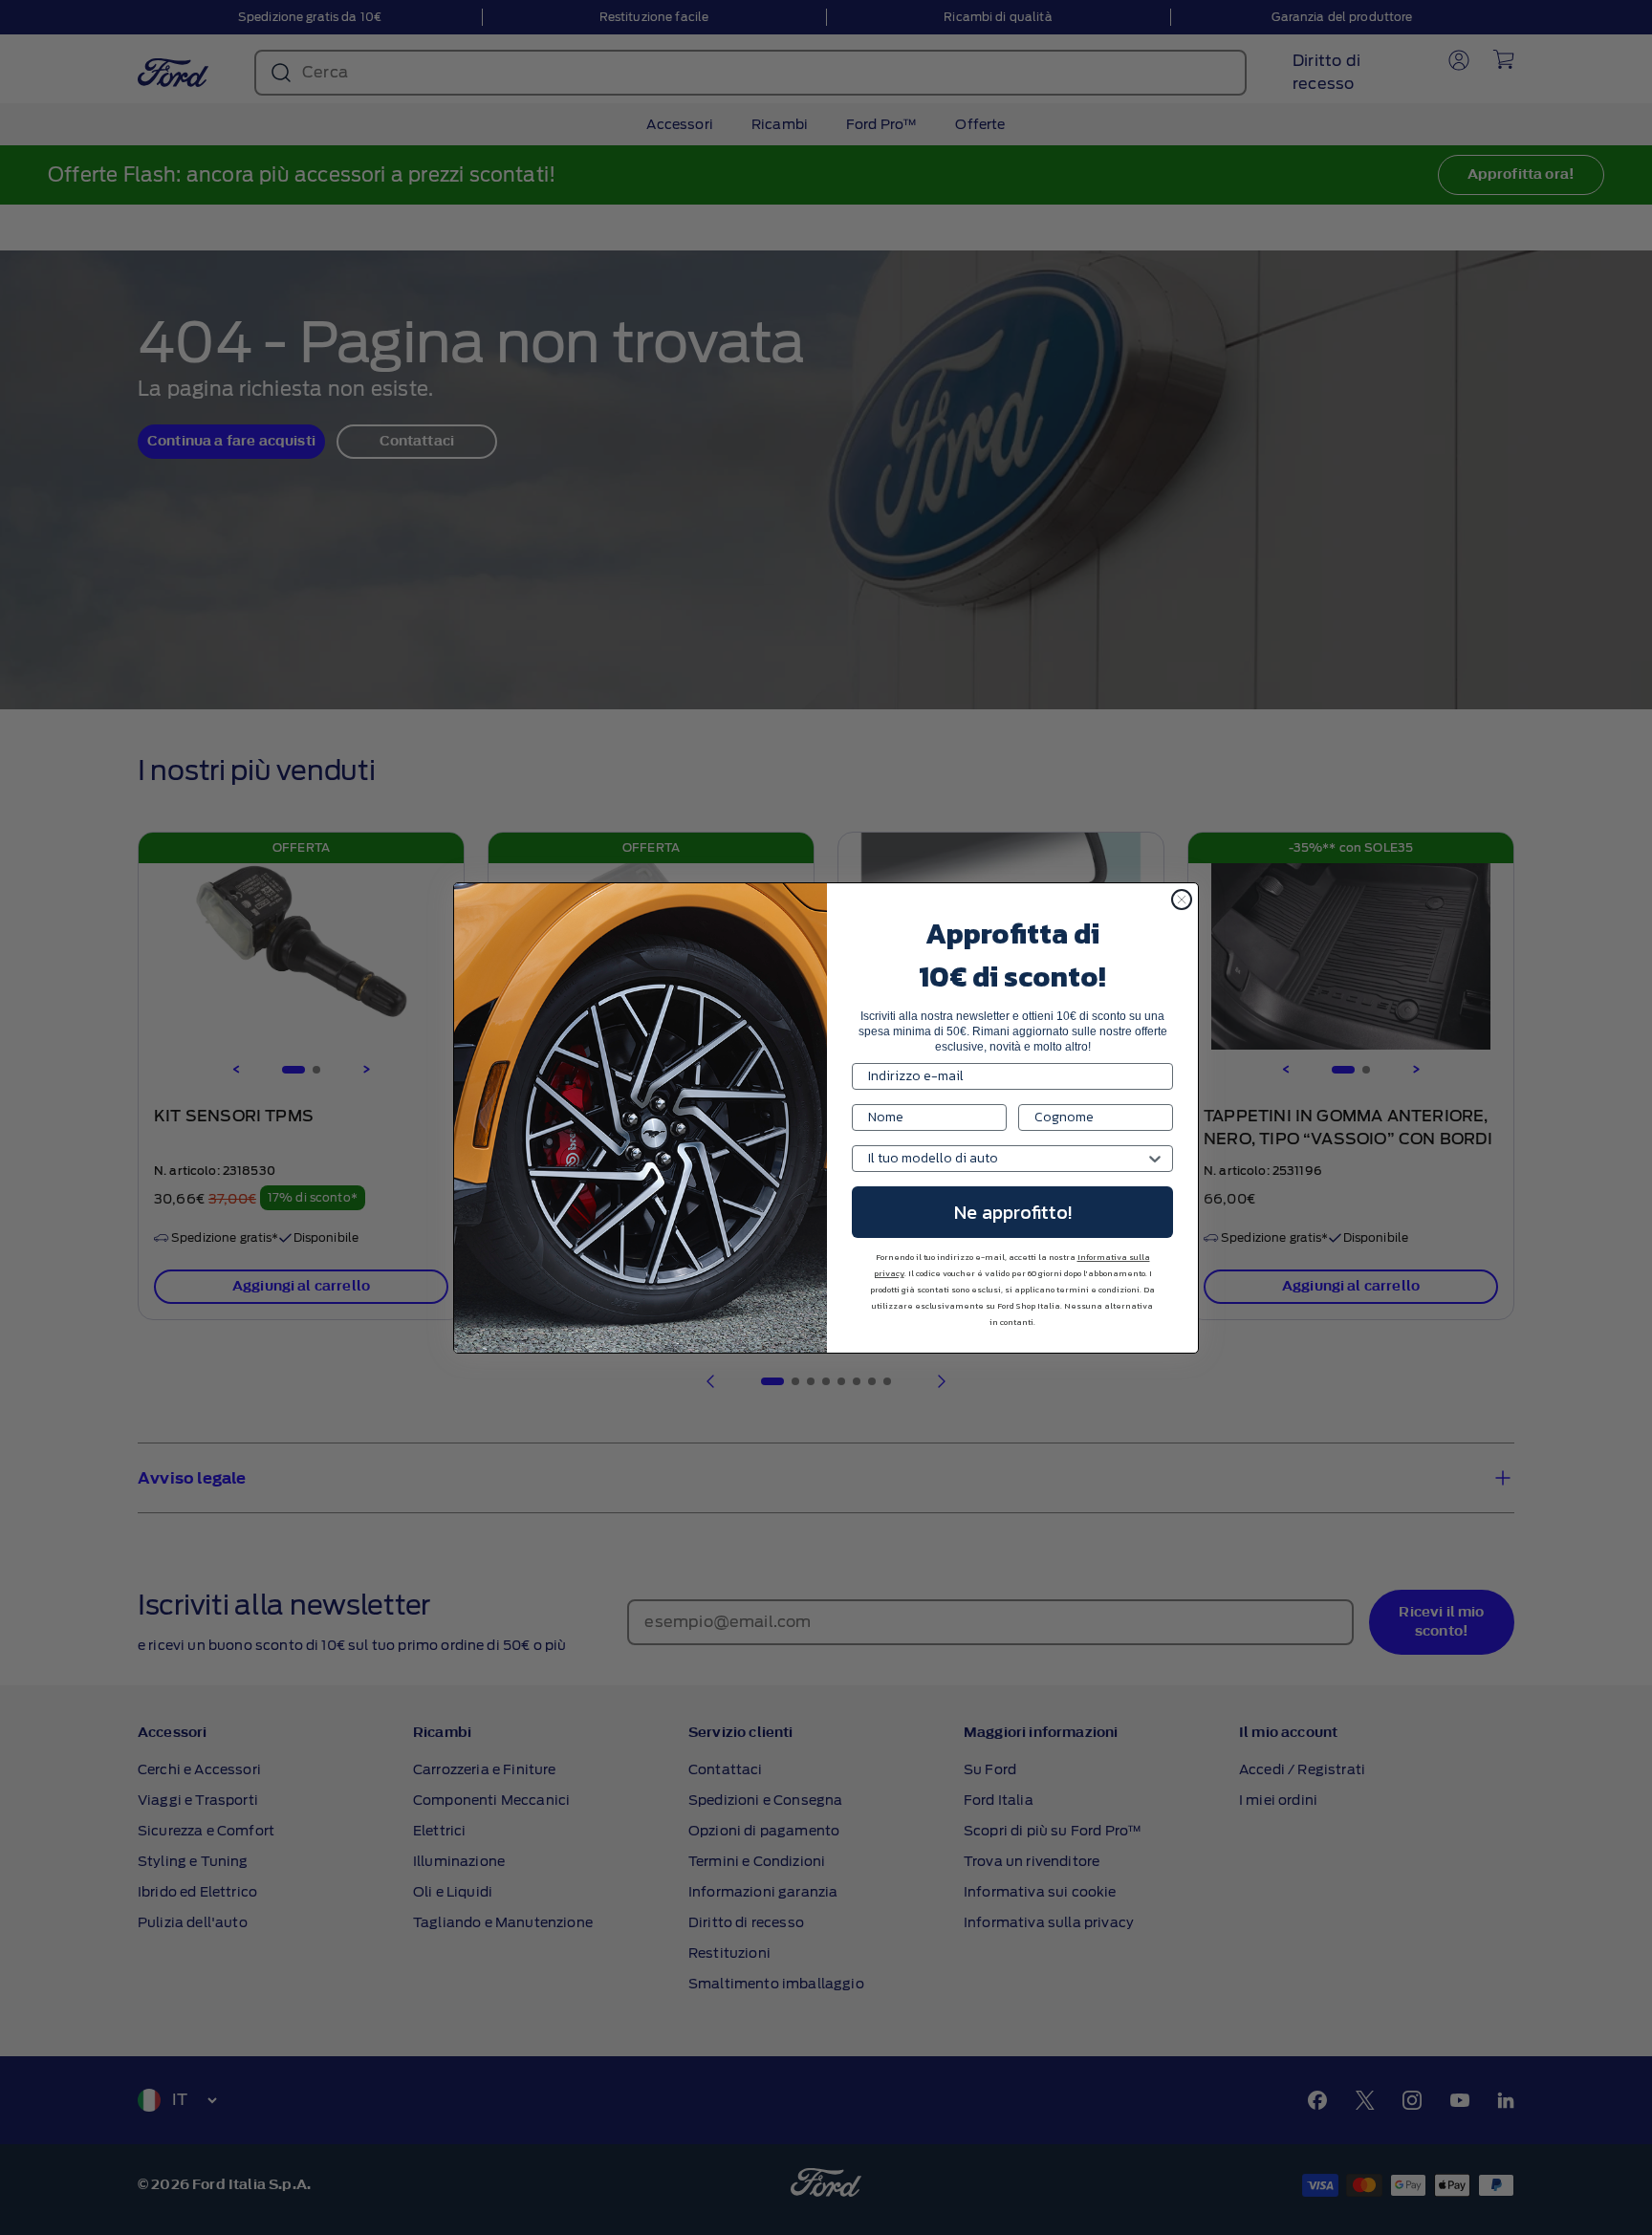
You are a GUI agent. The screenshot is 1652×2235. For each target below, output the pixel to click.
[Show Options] (1155, 1159)
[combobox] (1007, 1159)
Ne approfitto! (1013, 1212)
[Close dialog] (1182, 900)
